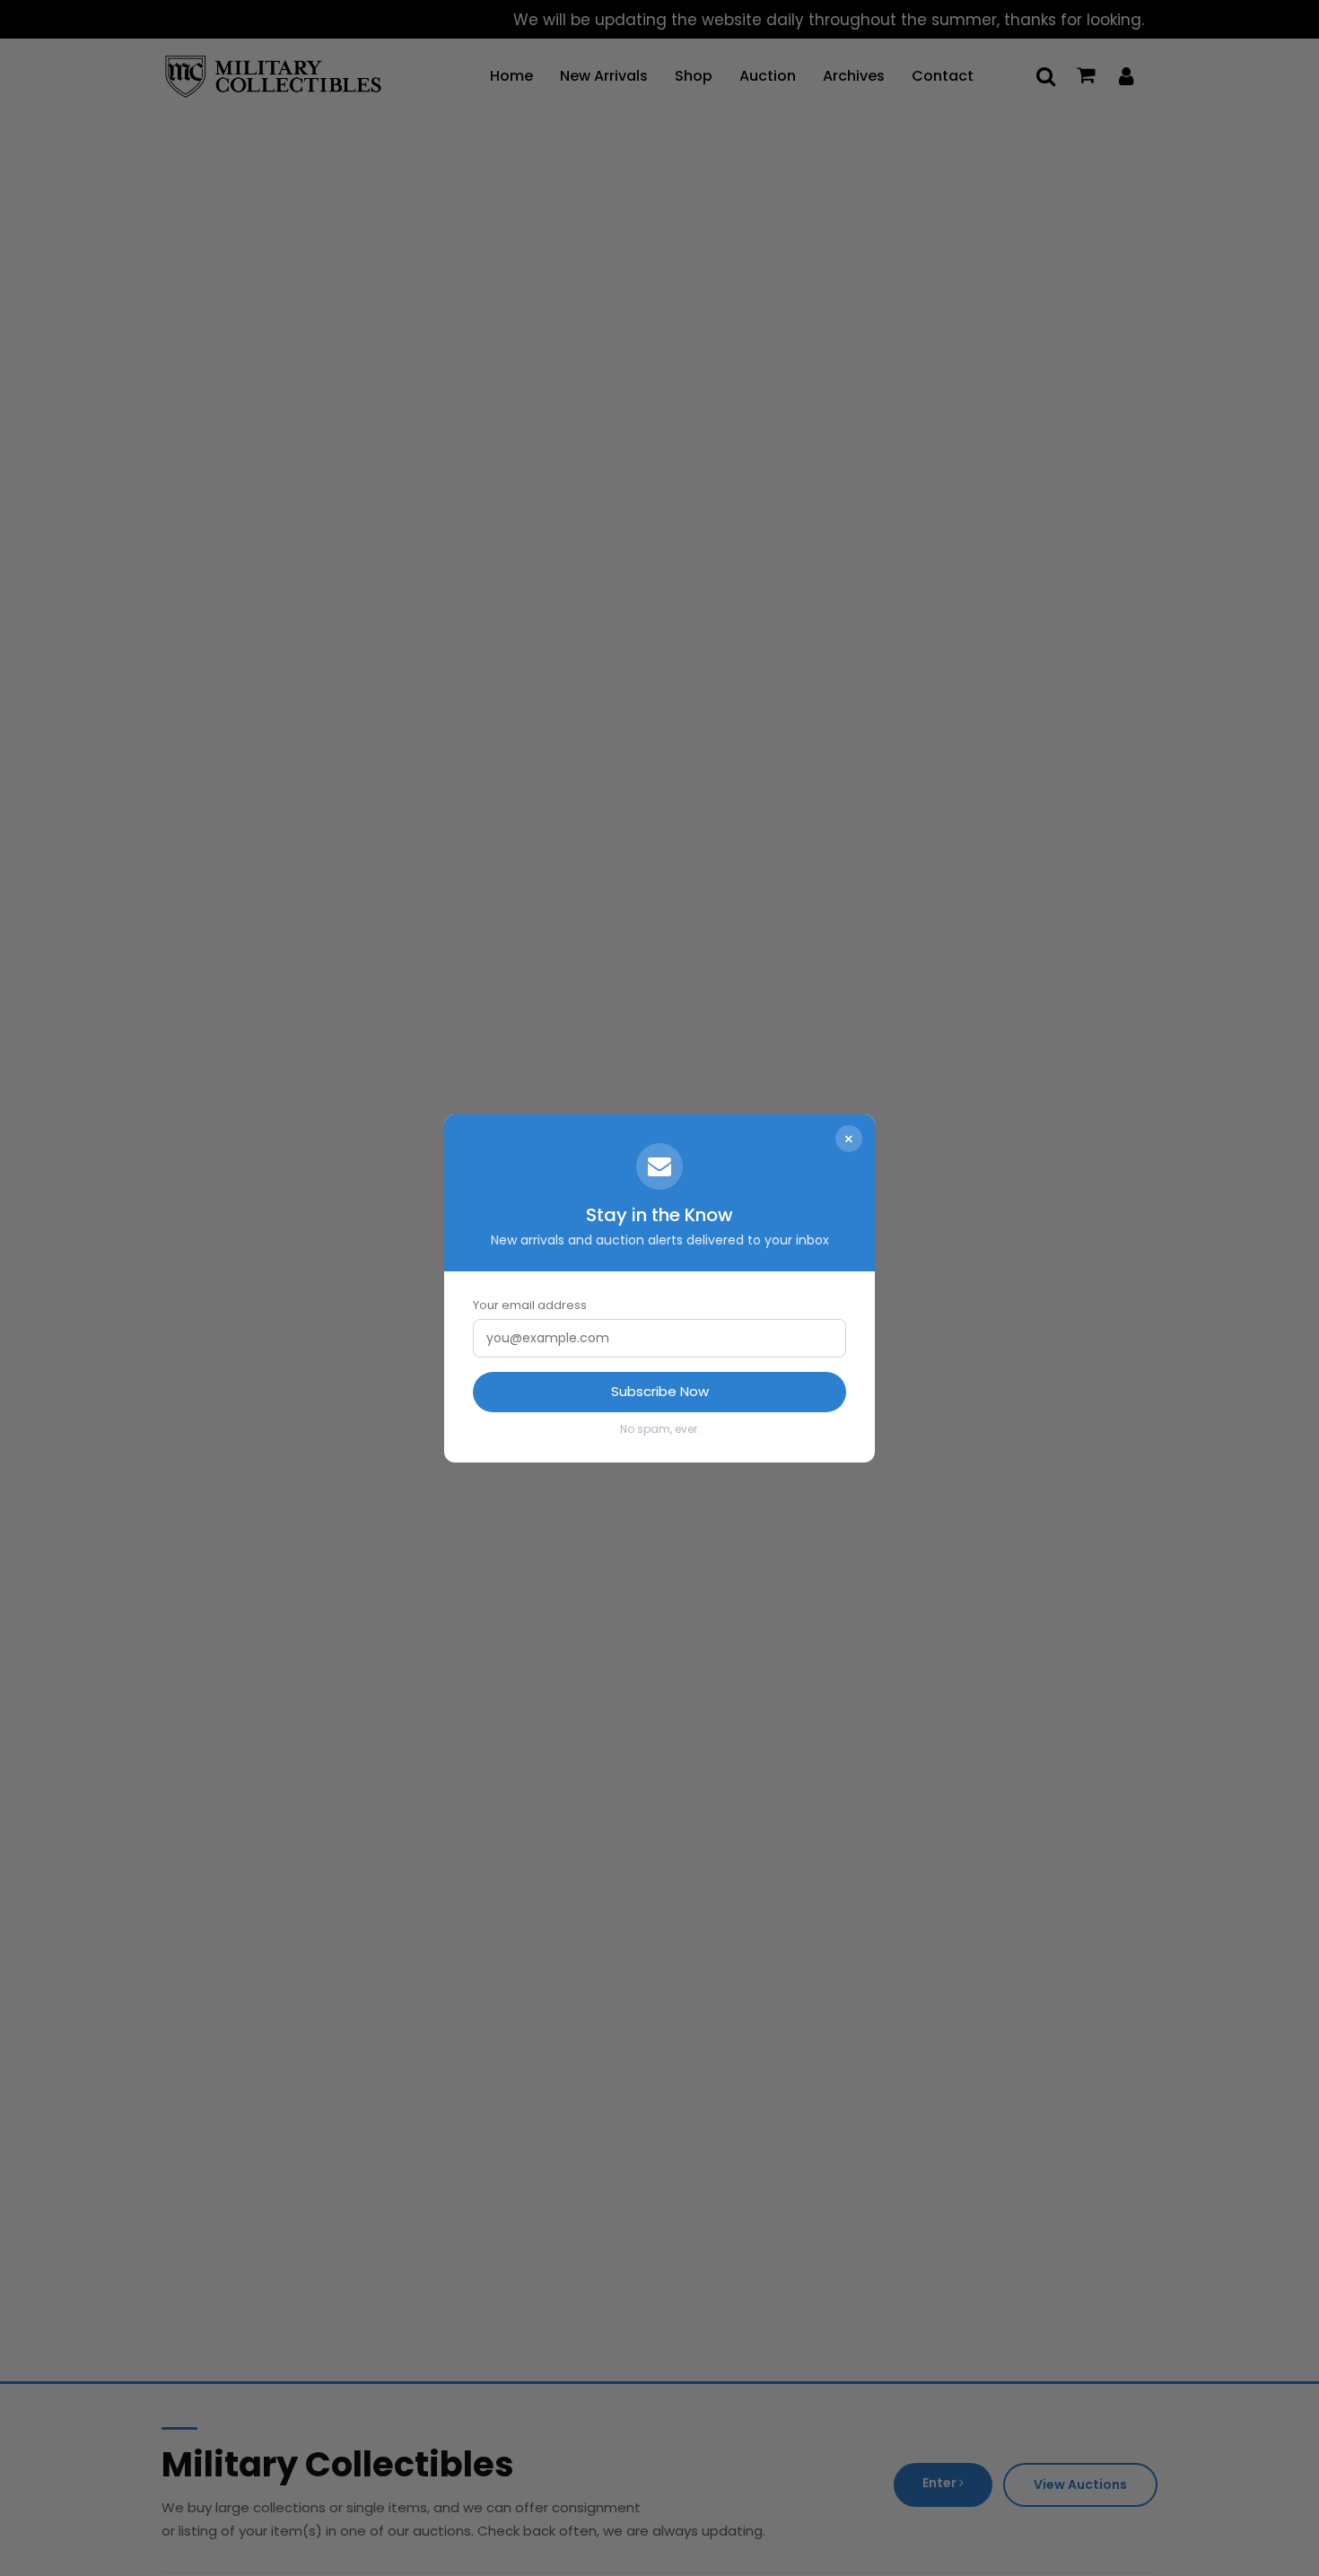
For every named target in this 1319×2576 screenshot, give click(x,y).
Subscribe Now (660, 1391)
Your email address (530, 1305)
